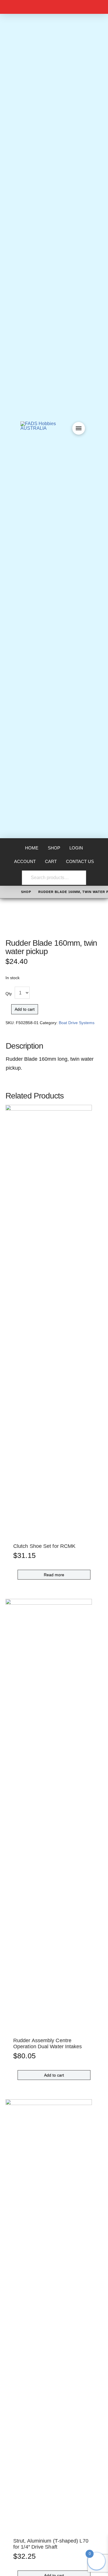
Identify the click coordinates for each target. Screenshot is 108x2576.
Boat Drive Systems (77, 1023)
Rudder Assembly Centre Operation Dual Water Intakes (48, 2043)
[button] (79, 428)
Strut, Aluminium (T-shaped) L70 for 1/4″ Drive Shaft (51, 2544)
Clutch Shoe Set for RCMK (44, 1546)
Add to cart (25, 1009)
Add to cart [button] (54, 2075)
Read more (54, 1575)
